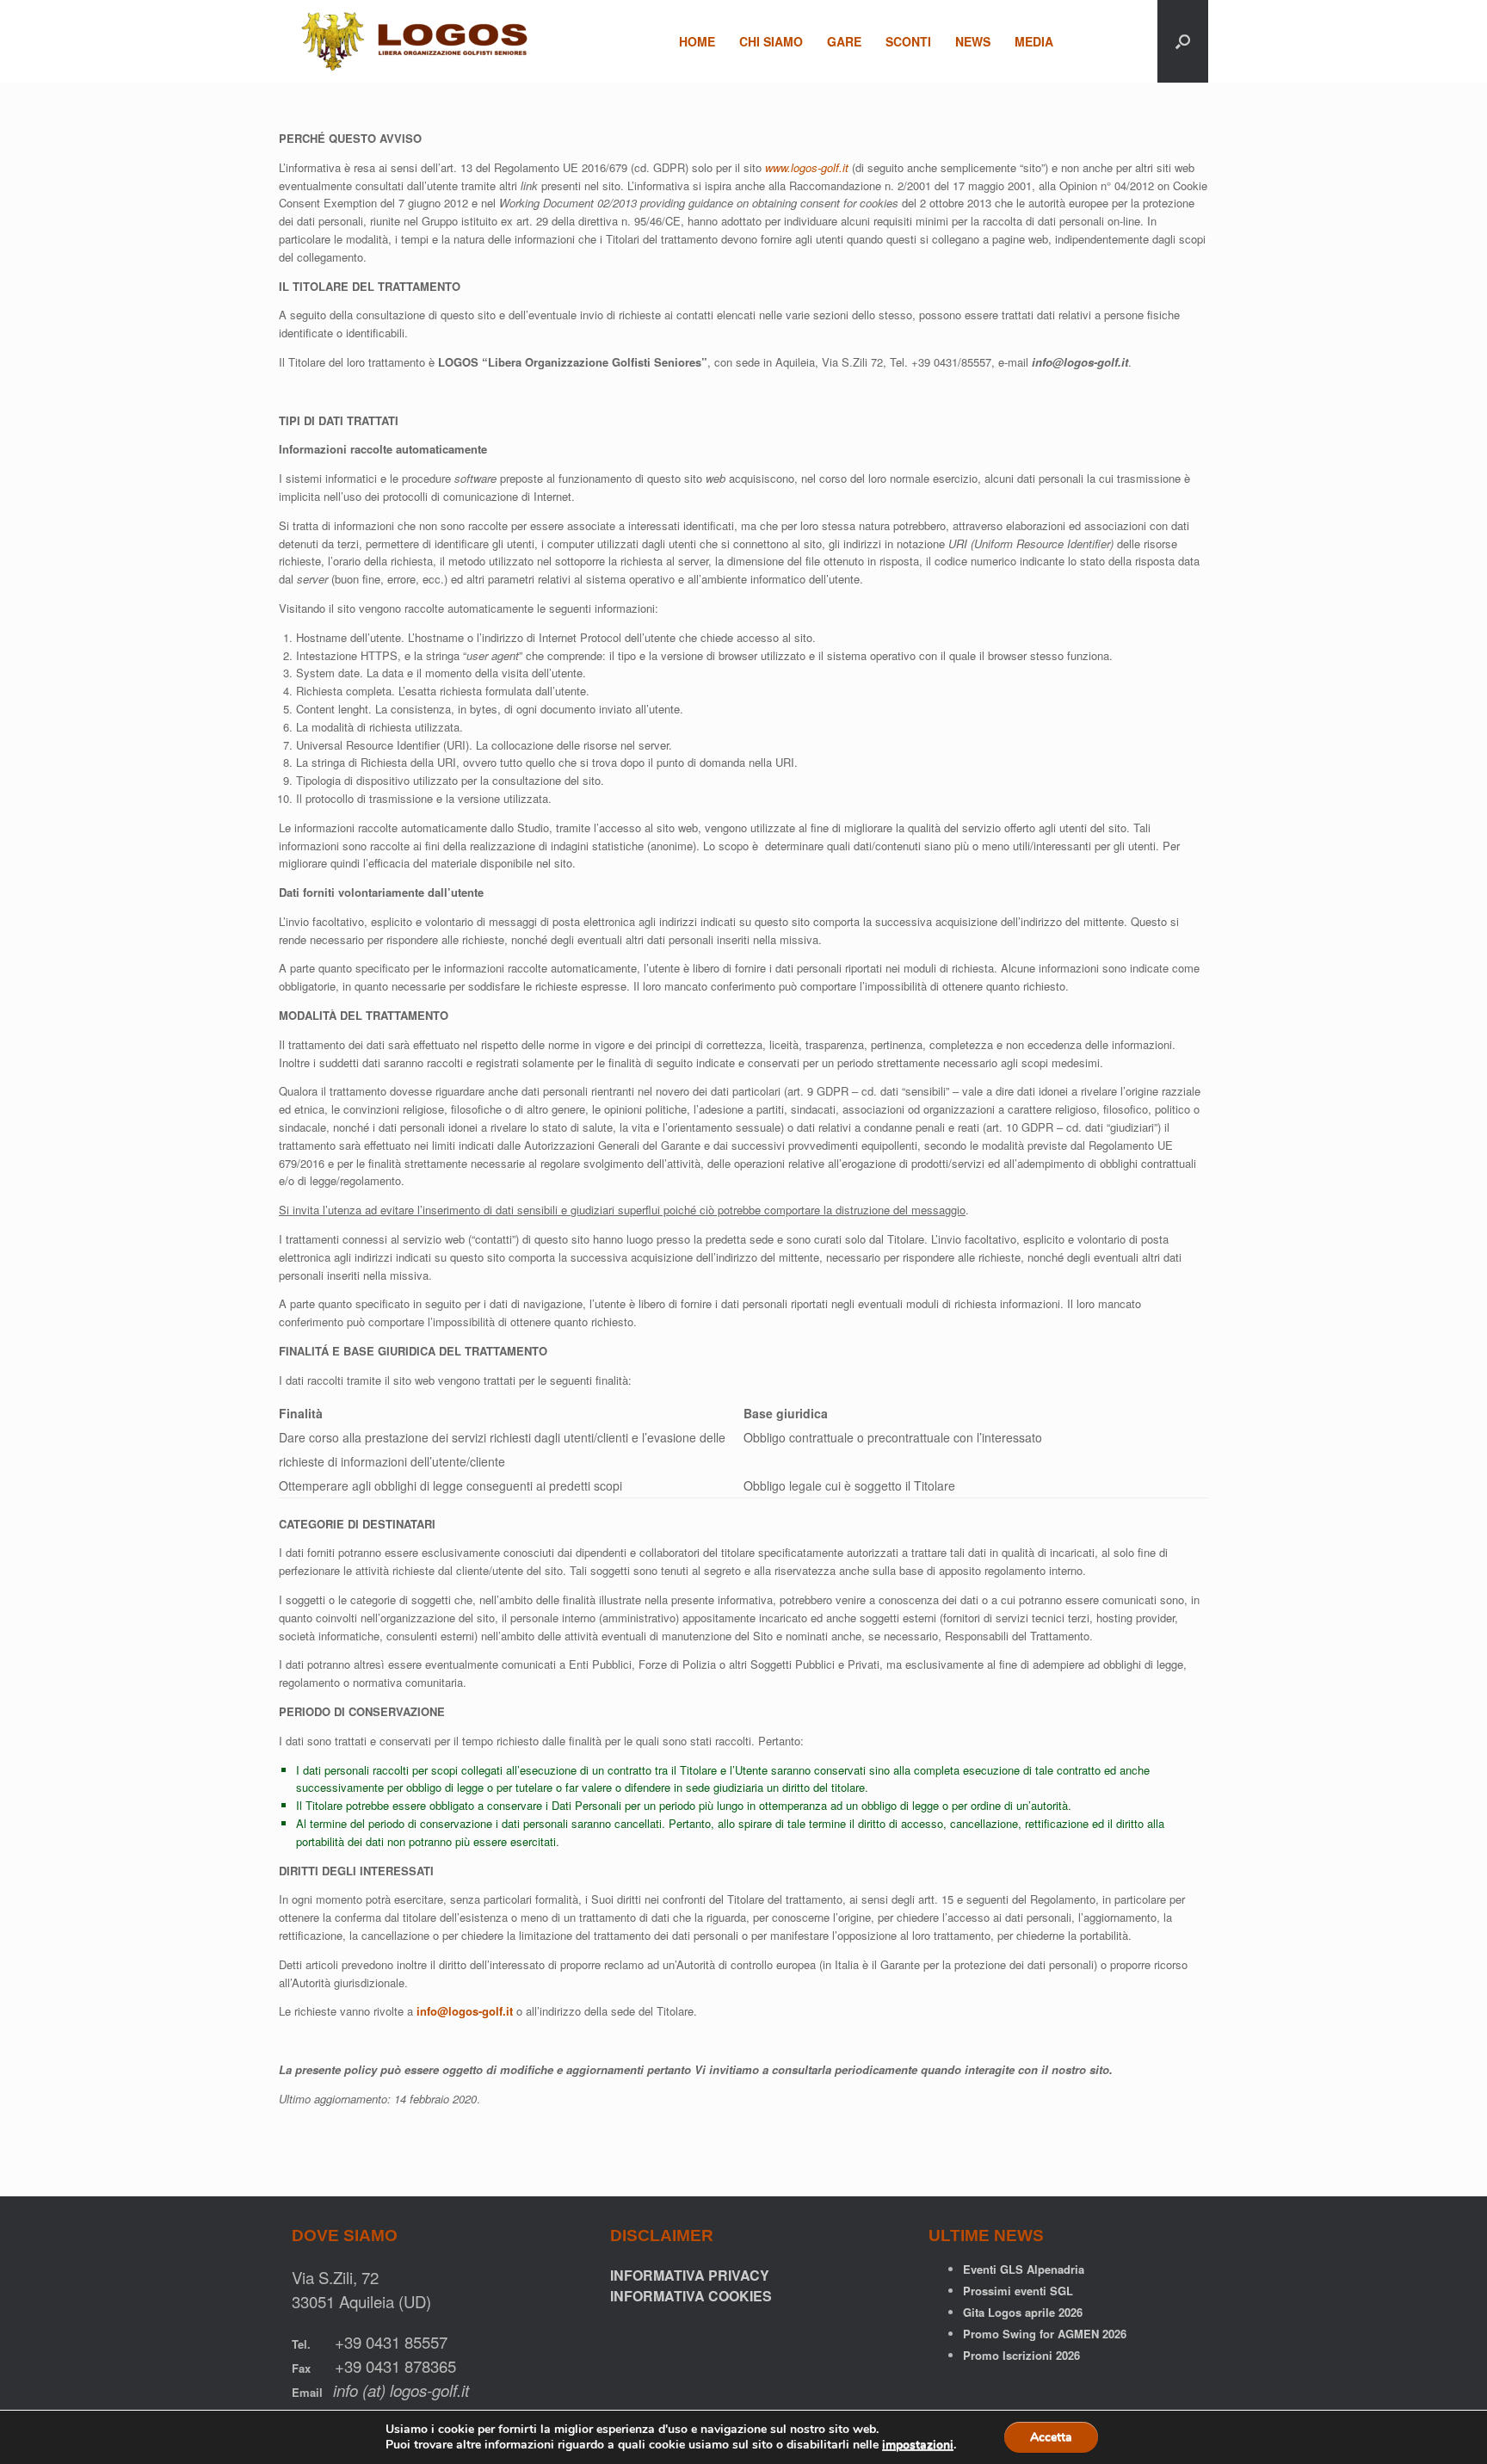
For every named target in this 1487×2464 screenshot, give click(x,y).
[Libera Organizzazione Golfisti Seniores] (420, 41)
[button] (1183, 41)
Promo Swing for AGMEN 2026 (1045, 2334)
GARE (844, 41)
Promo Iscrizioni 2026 (1021, 2355)
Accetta (1051, 2437)
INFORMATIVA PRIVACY (690, 2275)
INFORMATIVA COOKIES (691, 2296)
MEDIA (1034, 41)
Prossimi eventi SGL (1018, 2291)
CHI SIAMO (771, 41)
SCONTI (908, 41)
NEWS (973, 41)
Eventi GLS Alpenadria (1024, 2269)
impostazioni (918, 2445)
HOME (697, 41)
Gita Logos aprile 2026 (1023, 2312)
